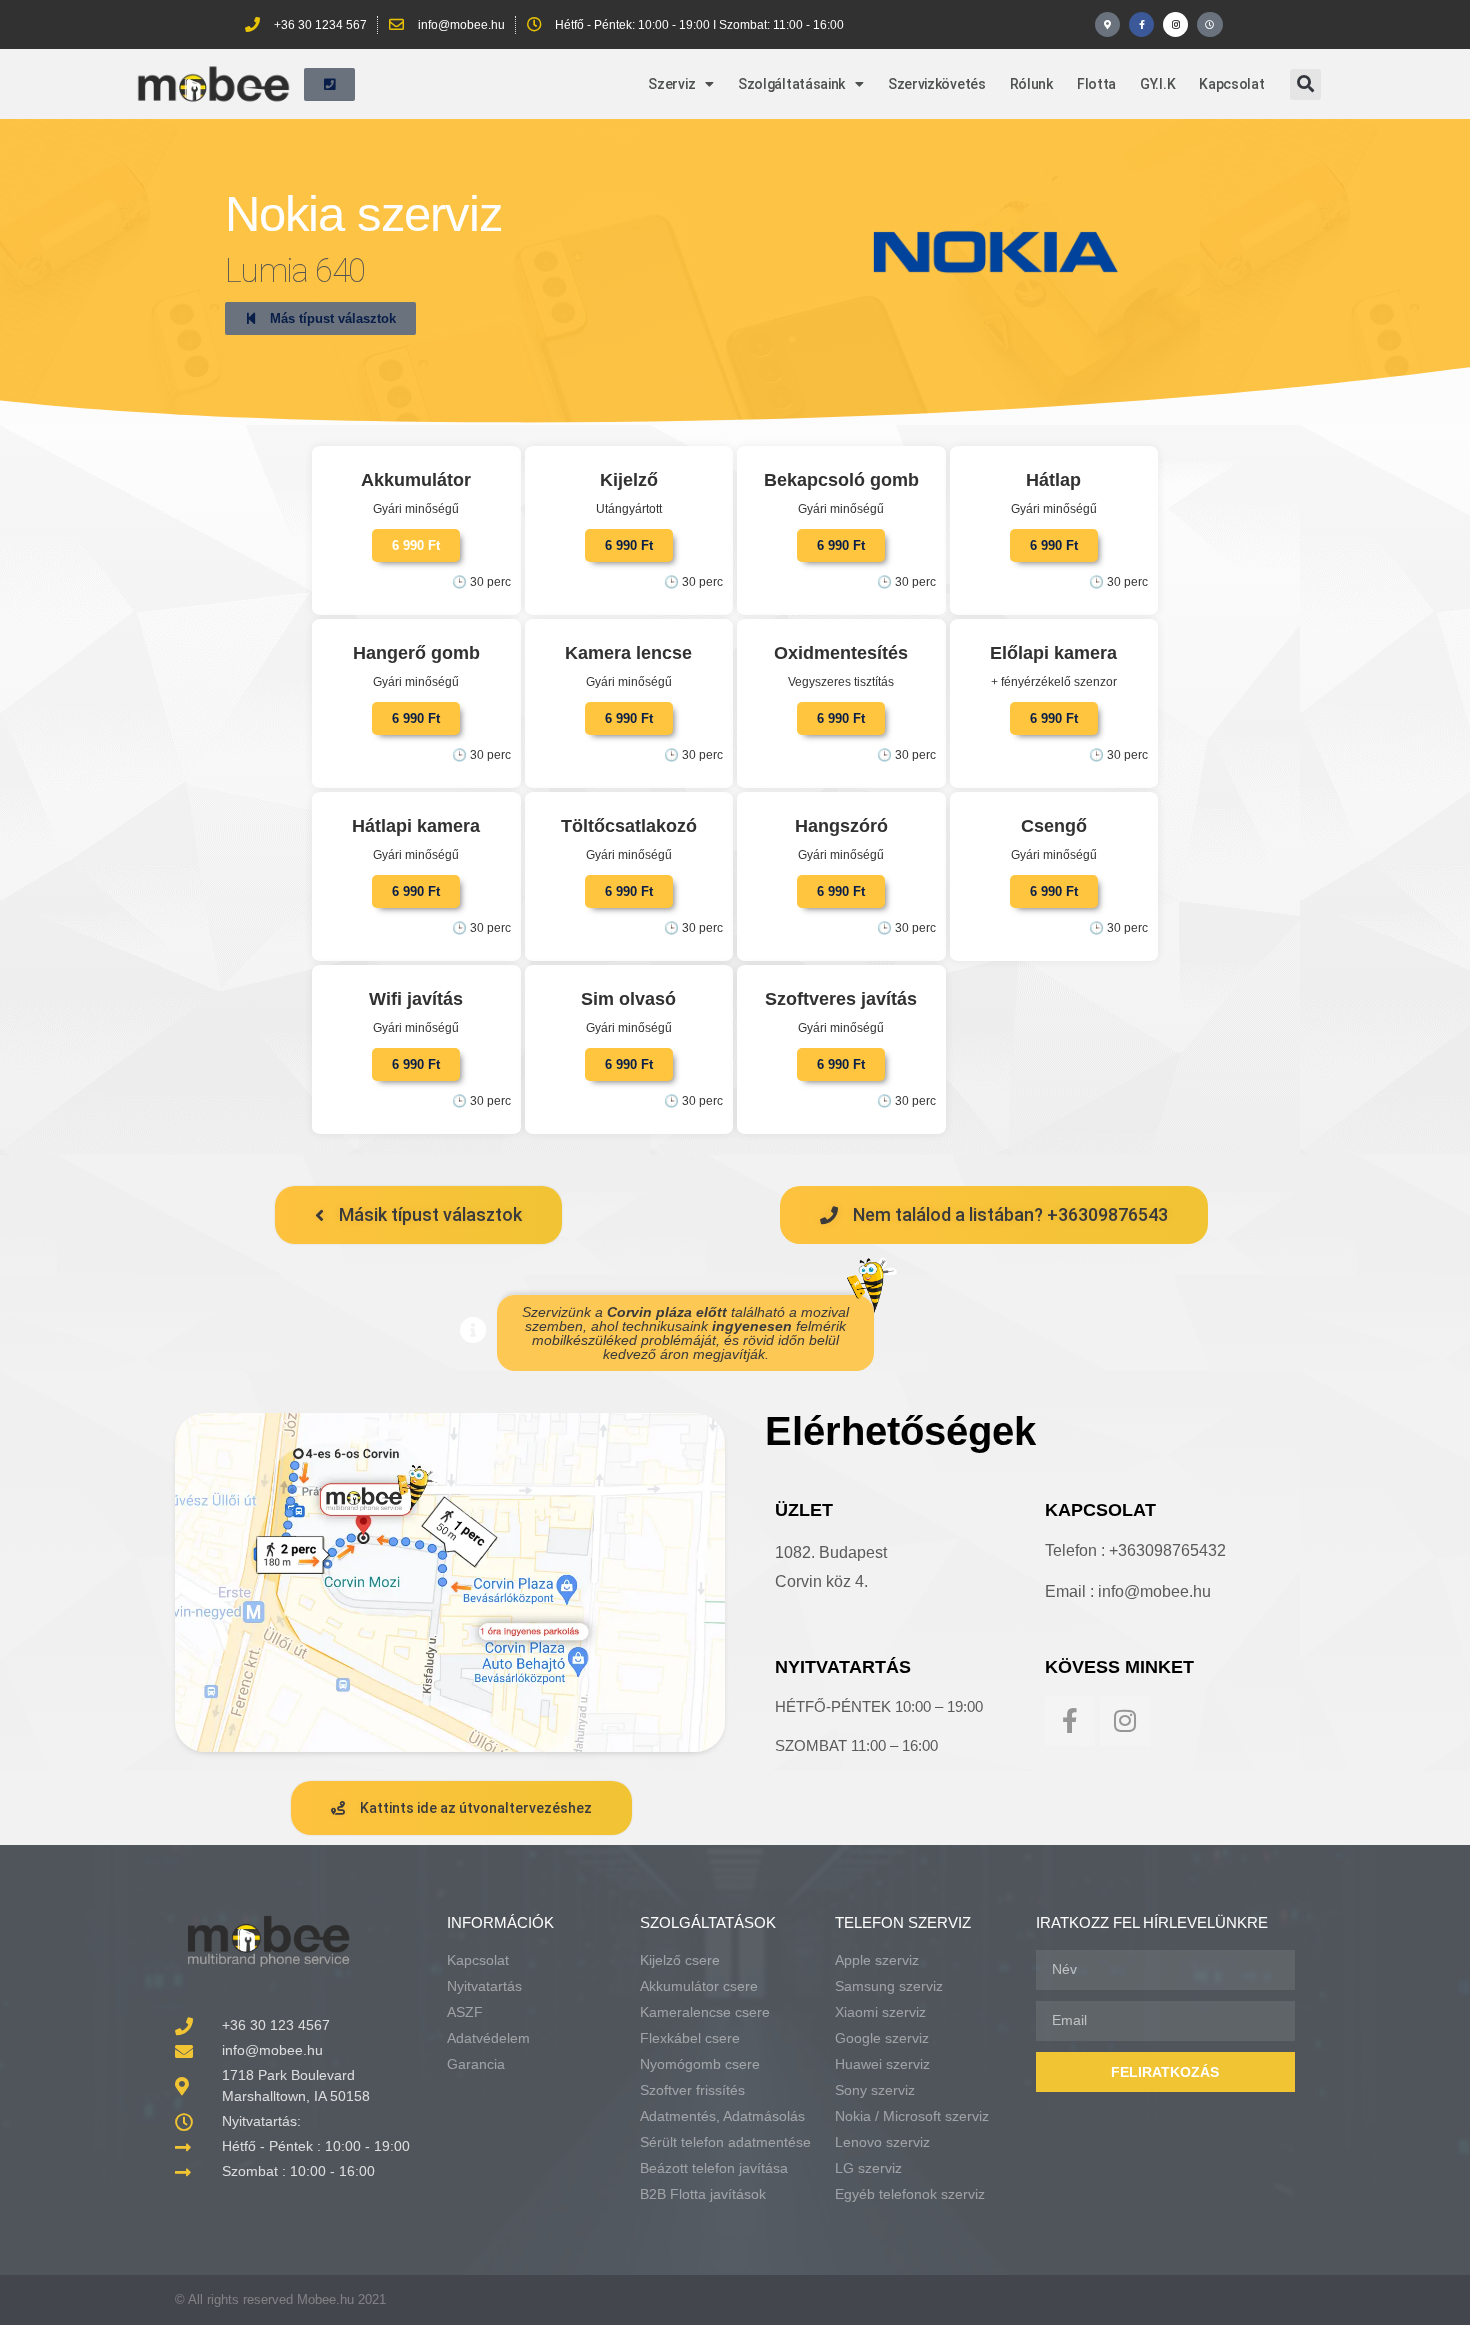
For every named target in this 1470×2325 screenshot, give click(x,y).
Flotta (1096, 84)
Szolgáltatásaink (791, 84)
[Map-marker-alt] (1107, 24)
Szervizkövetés (937, 84)
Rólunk (1031, 84)
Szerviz (671, 84)
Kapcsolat (1231, 84)
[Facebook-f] (1141, 24)
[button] (1305, 84)
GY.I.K (1157, 84)
